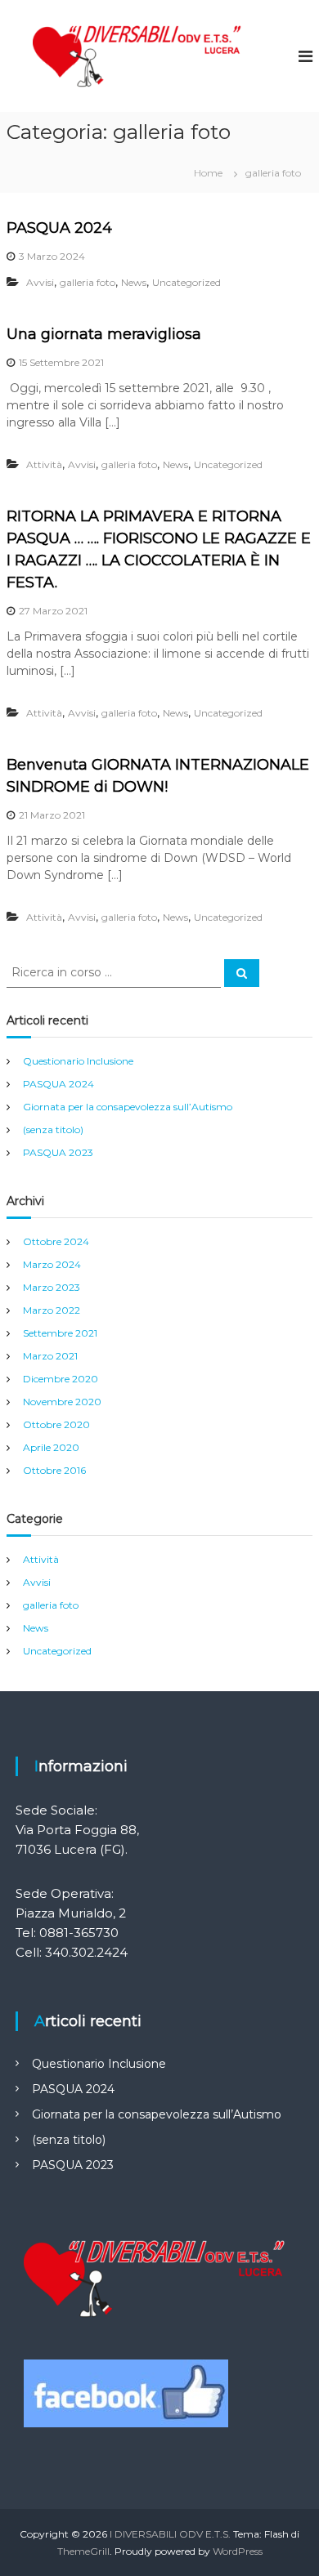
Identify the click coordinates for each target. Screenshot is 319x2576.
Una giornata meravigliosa (104, 334)
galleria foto (88, 282)
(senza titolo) (53, 1130)
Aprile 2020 (51, 1447)
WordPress (238, 2551)
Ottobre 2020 (56, 1424)
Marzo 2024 (52, 1264)
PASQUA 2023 (58, 1152)
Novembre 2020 (62, 1402)
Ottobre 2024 (56, 1241)
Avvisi (40, 282)
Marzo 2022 (52, 1310)
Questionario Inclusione (78, 1061)
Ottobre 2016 (54, 1470)
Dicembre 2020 (61, 1379)
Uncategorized (186, 282)
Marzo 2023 (52, 1287)
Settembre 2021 (60, 1333)
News (134, 282)
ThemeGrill (83, 2551)
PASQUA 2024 (59, 228)
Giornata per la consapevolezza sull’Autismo (128, 1107)
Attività (44, 464)
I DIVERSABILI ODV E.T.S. (170, 2534)
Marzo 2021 (50, 1356)
